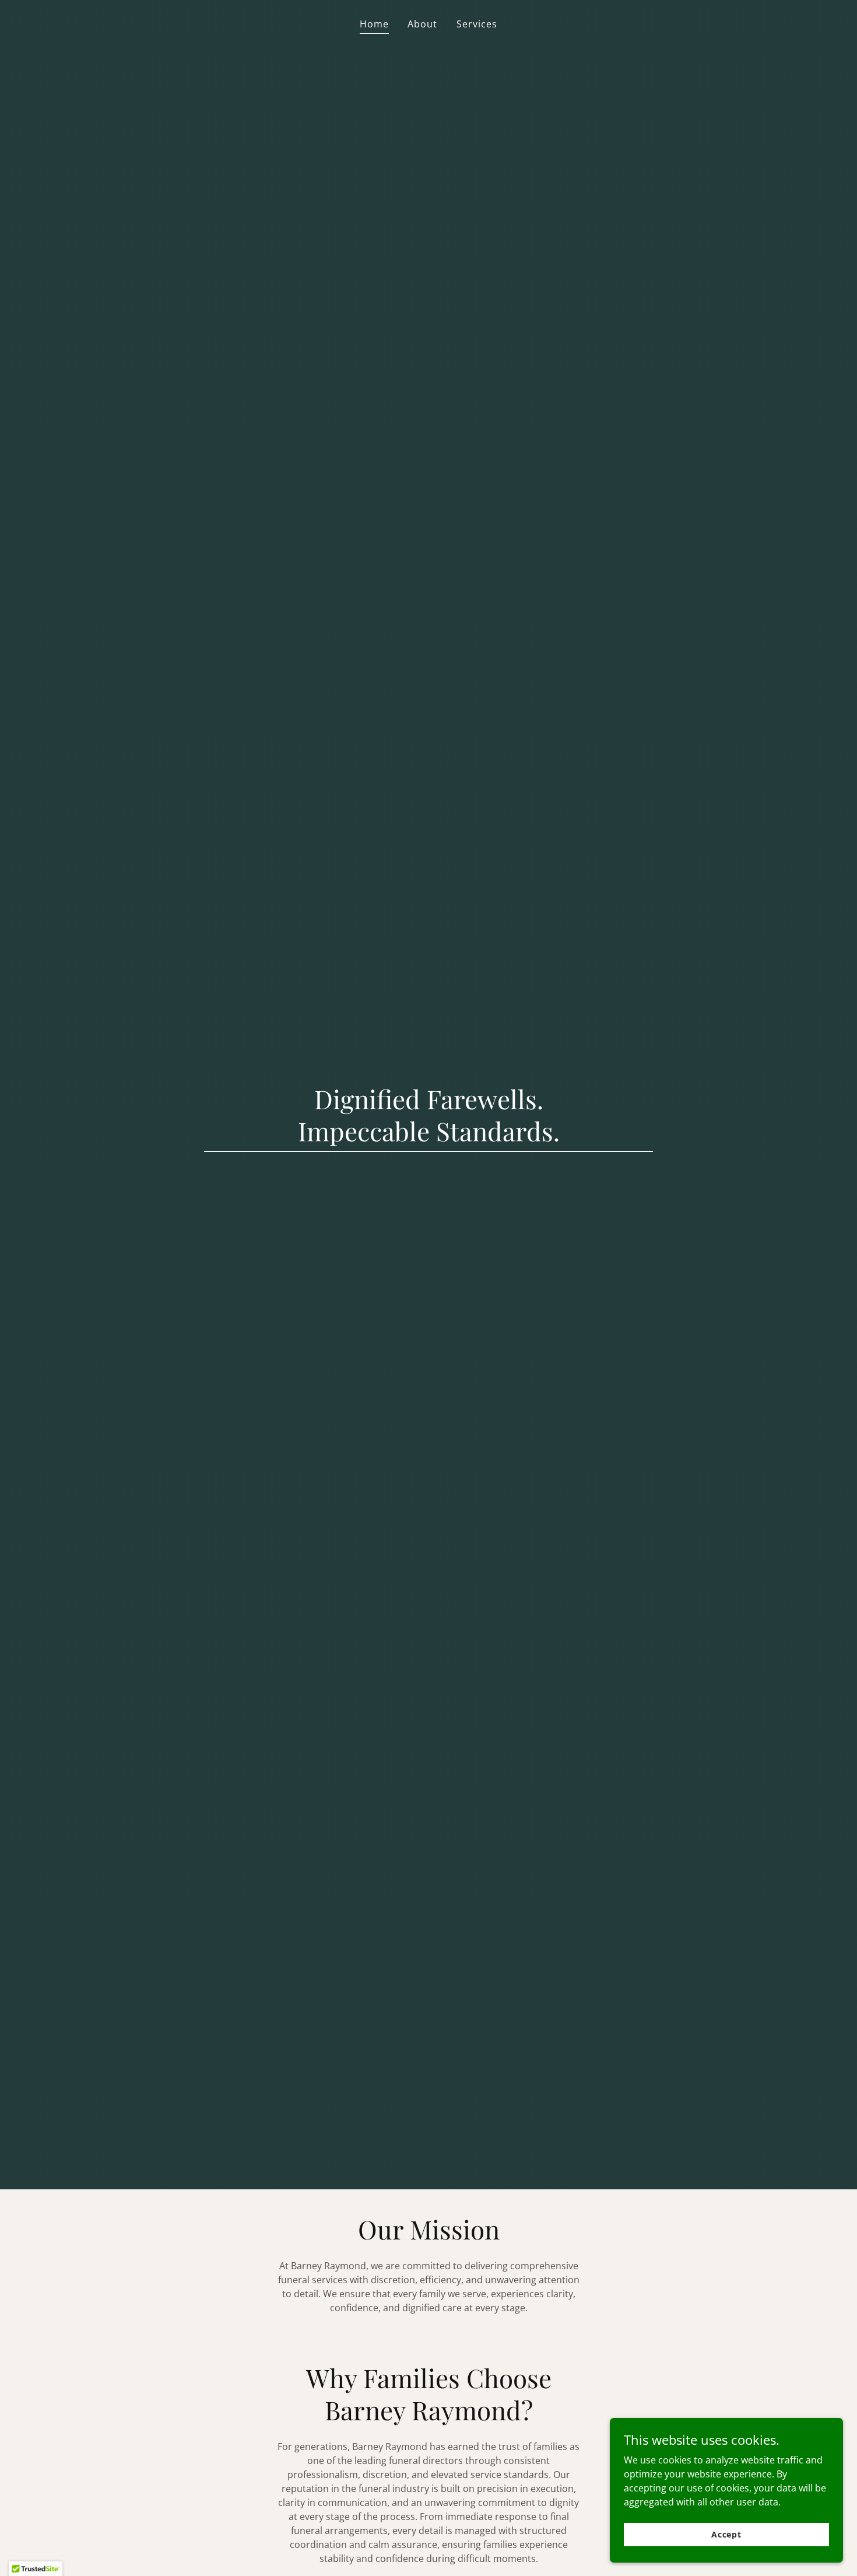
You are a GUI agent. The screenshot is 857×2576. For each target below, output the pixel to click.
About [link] (422, 24)
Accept (726, 2534)
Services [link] (477, 24)
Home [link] (374, 24)
